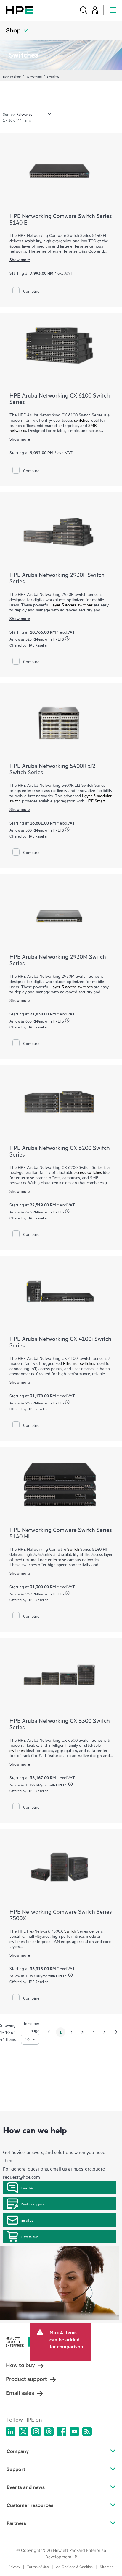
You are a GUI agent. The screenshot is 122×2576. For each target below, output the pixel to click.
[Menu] (113, 10)
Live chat (28, 2188)
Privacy (14, 2567)
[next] (116, 2032)
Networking (34, 76)
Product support (33, 2204)
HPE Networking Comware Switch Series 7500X (61, 1915)
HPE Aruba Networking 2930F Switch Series (57, 578)
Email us (27, 2220)
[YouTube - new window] (74, 2431)
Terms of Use (38, 2567)
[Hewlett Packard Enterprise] (19, 10)
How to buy (29, 2236)
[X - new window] (23, 2431)
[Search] (84, 10)
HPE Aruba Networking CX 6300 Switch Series (60, 1724)
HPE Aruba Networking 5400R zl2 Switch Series (52, 769)
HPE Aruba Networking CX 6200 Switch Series (60, 1151)
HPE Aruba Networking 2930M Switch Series (58, 960)
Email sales (20, 2393)
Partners (16, 2523)
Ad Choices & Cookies (74, 2567)
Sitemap (107, 2567)
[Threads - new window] (49, 2431)
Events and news (26, 2487)
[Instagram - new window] (36, 2431)
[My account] (95, 10)
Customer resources (30, 2505)
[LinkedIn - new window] (11, 2431)
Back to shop (12, 76)
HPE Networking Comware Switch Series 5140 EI (61, 219)
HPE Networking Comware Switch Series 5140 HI (61, 1533)
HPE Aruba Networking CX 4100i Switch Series (60, 1342)
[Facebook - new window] (62, 2431)
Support (16, 2469)
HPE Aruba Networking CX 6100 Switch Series (60, 398)
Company (18, 2451)
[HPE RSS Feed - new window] (87, 2431)
